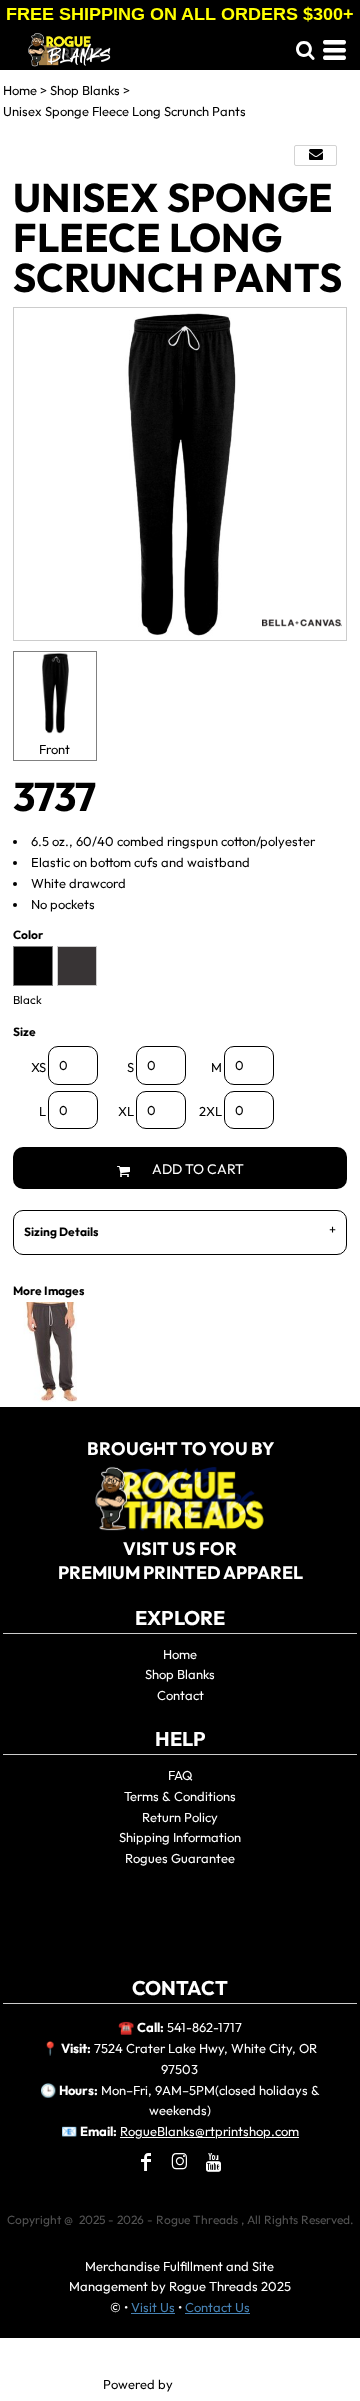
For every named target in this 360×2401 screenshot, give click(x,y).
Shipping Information (180, 1837)
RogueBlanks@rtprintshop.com (209, 2131)
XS (38, 1067)
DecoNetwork (217, 2385)
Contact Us (217, 2307)
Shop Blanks (85, 90)
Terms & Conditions (180, 1796)
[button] (305, 50)
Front (54, 749)
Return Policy (180, 1817)
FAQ (180, 1775)
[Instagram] (180, 2162)
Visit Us (153, 2307)
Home (20, 90)
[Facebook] (146, 2162)
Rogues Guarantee (180, 1858)
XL (126, 1111)
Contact (180, 1695)
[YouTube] (214, 2162)
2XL (210, 1111)
